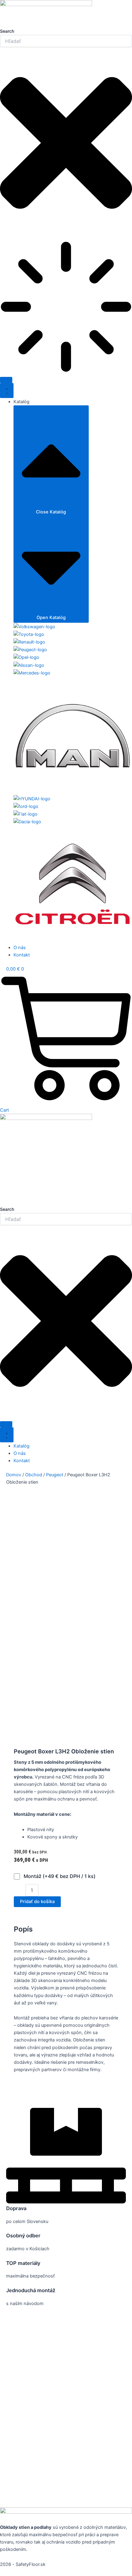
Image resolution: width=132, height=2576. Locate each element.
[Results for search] (66, 308)
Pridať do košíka (37, 1902)
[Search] (6, 380)
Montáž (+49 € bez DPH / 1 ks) (59, 1876)
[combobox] (66, 41)
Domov (14, 1475)
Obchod (34, 1475)
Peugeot (55, 1475)
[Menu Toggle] (7, 391)
